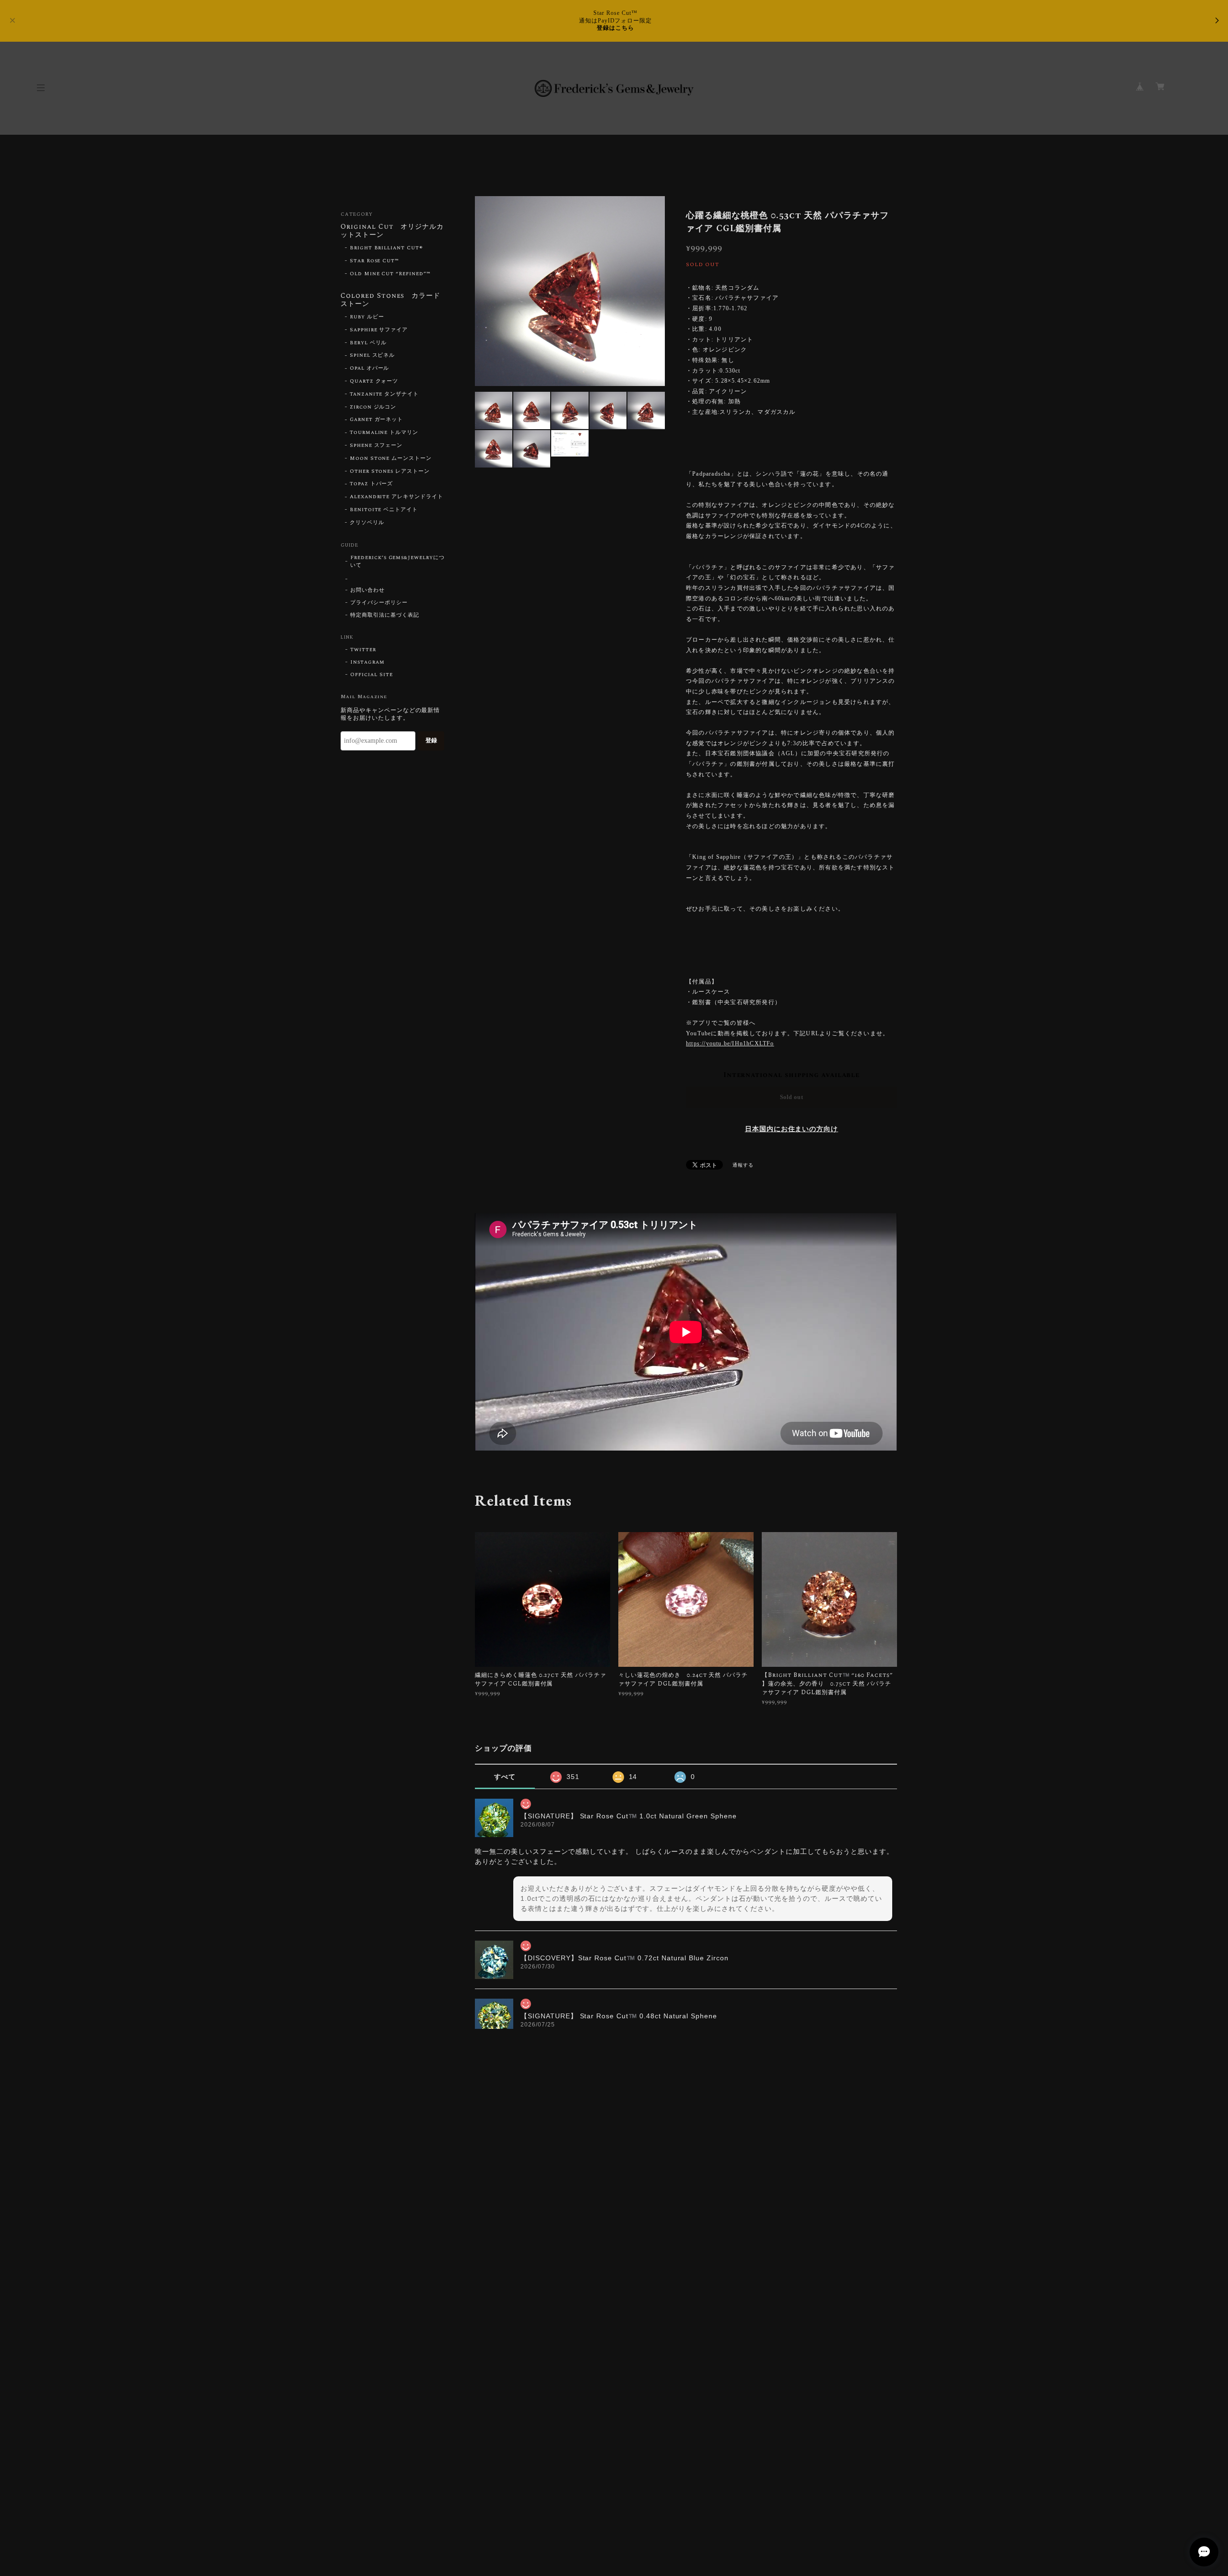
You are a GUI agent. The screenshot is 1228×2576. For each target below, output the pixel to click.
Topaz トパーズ (372, 484)
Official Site (371, 675)
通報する (743, 1165)
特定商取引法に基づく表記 (385, 615)
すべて (505, 1777)
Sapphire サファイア (379, 330)
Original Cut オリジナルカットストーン (392, 231)
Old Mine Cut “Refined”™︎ (390, 274)
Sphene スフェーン (376, 445)
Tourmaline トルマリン (384, 433)
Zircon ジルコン (373, 407)
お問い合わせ (367, 590)
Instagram (367, 662)
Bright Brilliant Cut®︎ (386, 248)
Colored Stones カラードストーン (390, 300)
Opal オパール (370, 368)
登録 (431, 740)
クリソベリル (367, 523)
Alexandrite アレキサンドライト (396, 497)
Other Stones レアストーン (390, 471)
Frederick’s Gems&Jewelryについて (397, 562)
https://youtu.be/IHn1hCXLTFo (730, 1043)
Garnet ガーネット (377, 420)
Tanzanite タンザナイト (384, 394)
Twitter (363, 650)
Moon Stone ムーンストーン (391, 458)
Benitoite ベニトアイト (384, 510)
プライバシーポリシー (379, 603)
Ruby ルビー (367, 317)
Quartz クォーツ (374, 381)
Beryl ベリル (368, 343)
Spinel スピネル (372, 355)
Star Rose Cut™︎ (374, 261)
